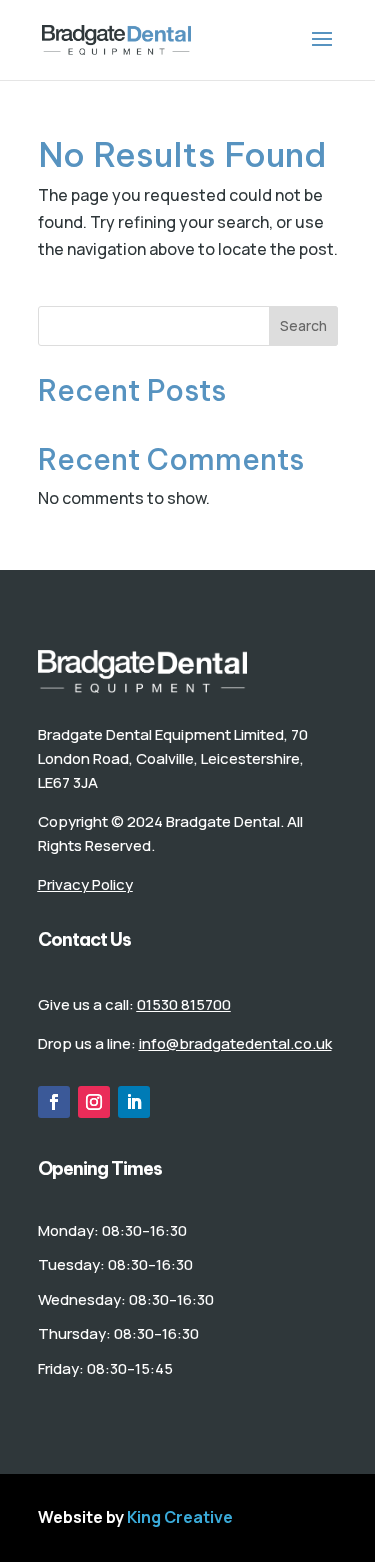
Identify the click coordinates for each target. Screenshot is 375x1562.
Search (303, 325)
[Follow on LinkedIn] (134, 1102)
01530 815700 (184, 1004)
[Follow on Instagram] (94, 1102)
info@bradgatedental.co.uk (235, 1043)
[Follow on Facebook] (54, 1102)
